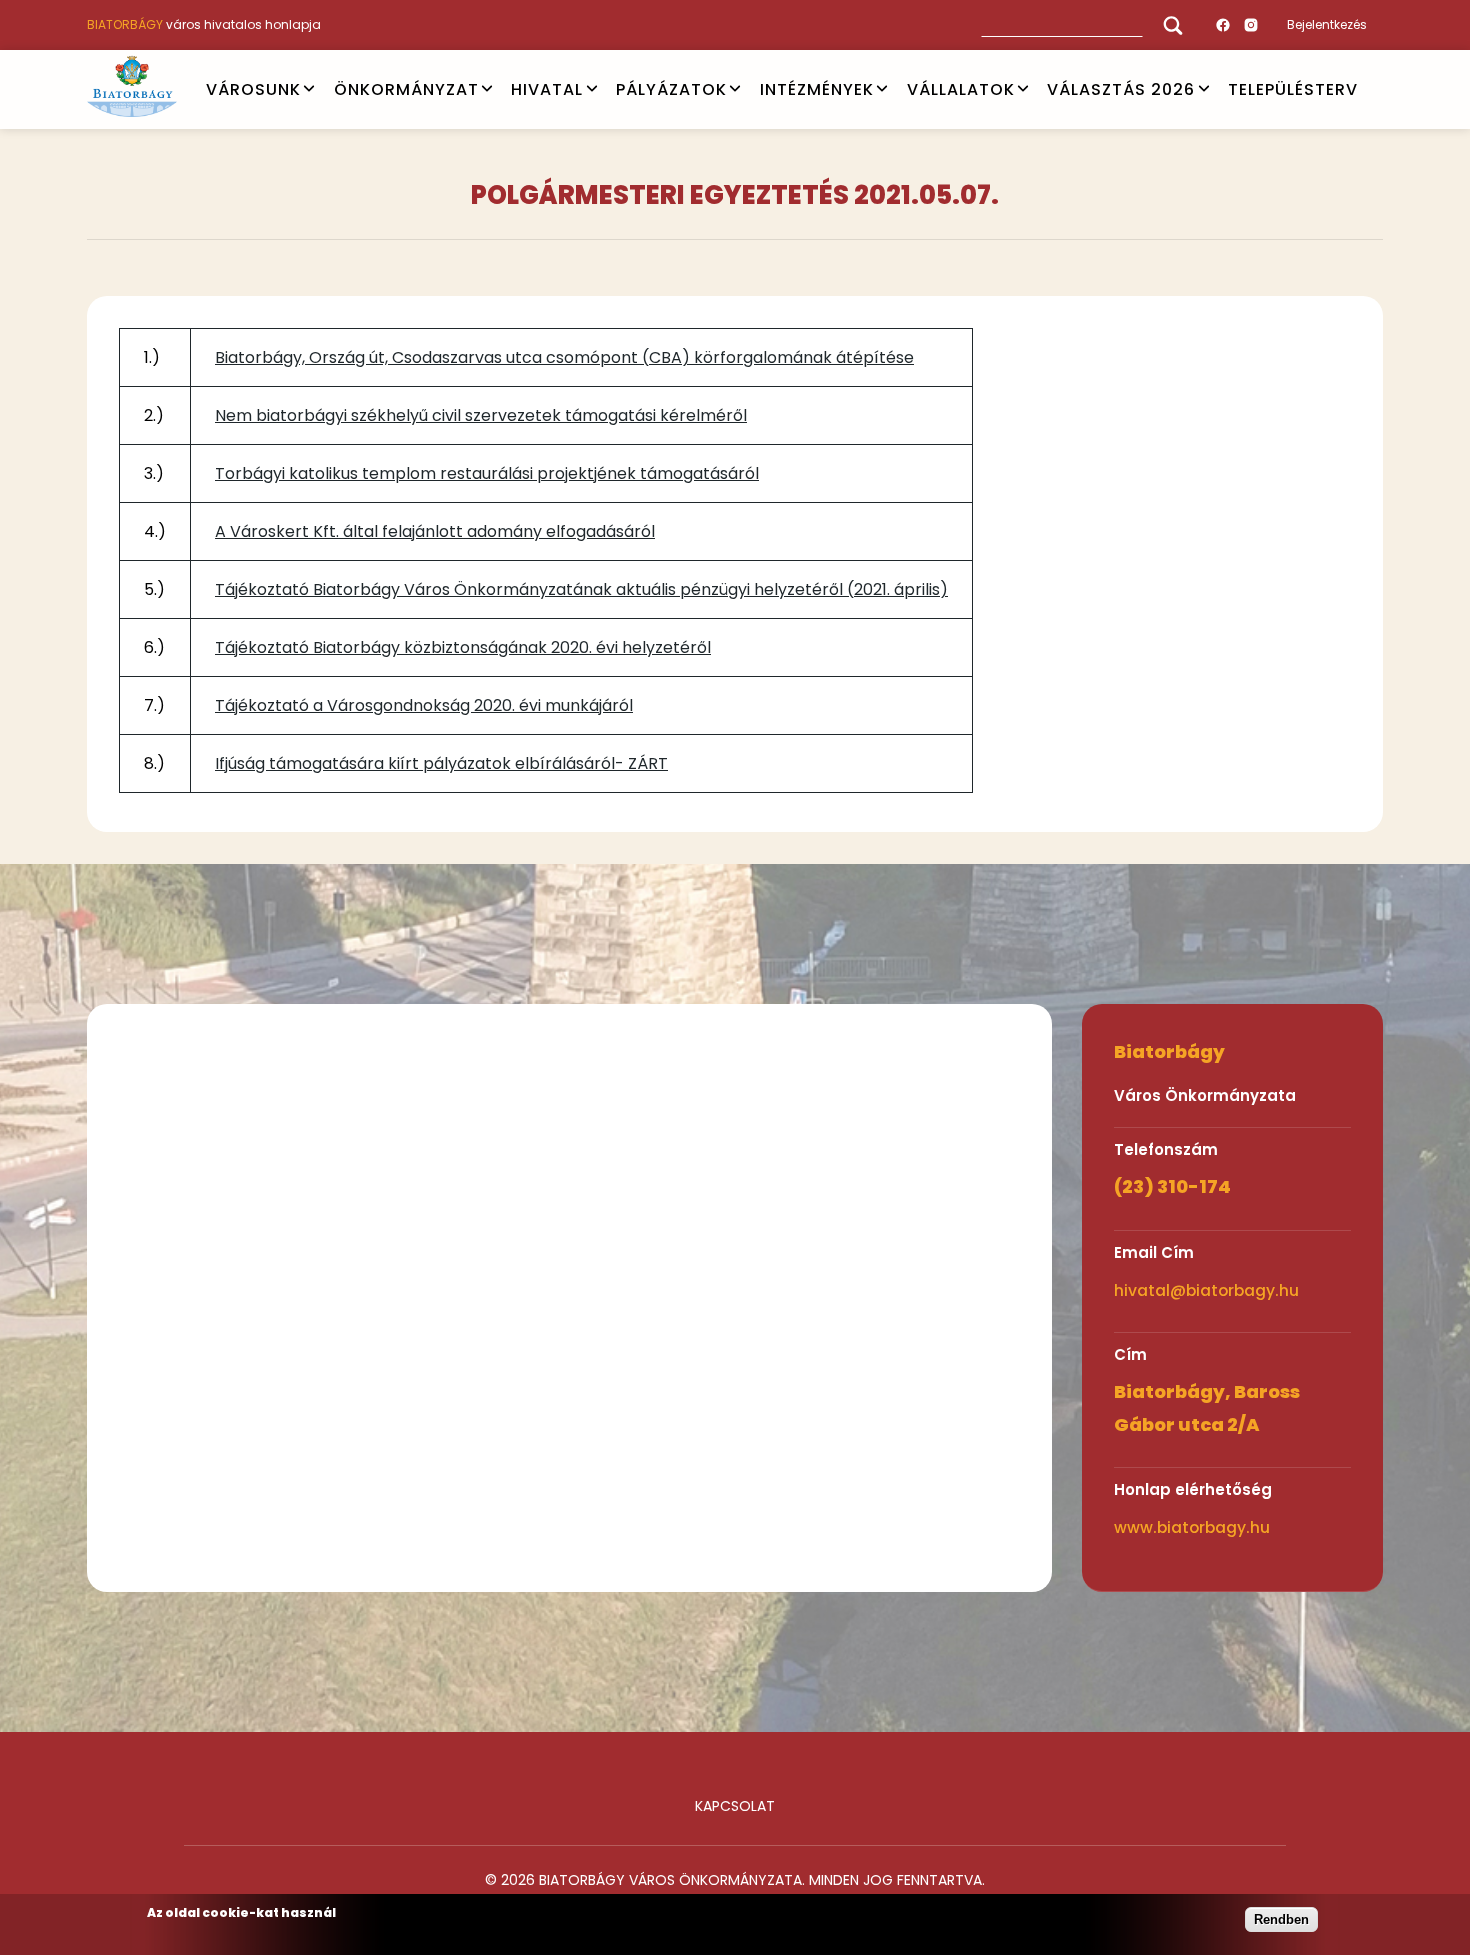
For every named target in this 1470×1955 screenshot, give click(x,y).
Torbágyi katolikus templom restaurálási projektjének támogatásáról (487, 473)
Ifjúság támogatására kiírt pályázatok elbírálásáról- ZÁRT (441, 763)
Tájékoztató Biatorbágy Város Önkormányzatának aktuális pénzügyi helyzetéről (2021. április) (581, 589)
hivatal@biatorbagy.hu (1206, 1290)
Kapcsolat (735, 1806)
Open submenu (309, 89)
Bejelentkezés (1327, 24)
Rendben (1281, 1919)
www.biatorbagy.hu (1192, 1527)
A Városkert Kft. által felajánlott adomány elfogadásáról (435, 531)
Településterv (1293, 88)
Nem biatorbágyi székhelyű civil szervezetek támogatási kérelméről (481, 415)
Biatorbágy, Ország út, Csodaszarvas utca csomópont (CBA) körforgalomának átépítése (564, 357)
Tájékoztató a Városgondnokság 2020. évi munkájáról (424, 705)
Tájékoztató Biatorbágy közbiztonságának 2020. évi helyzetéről (463, 647)
